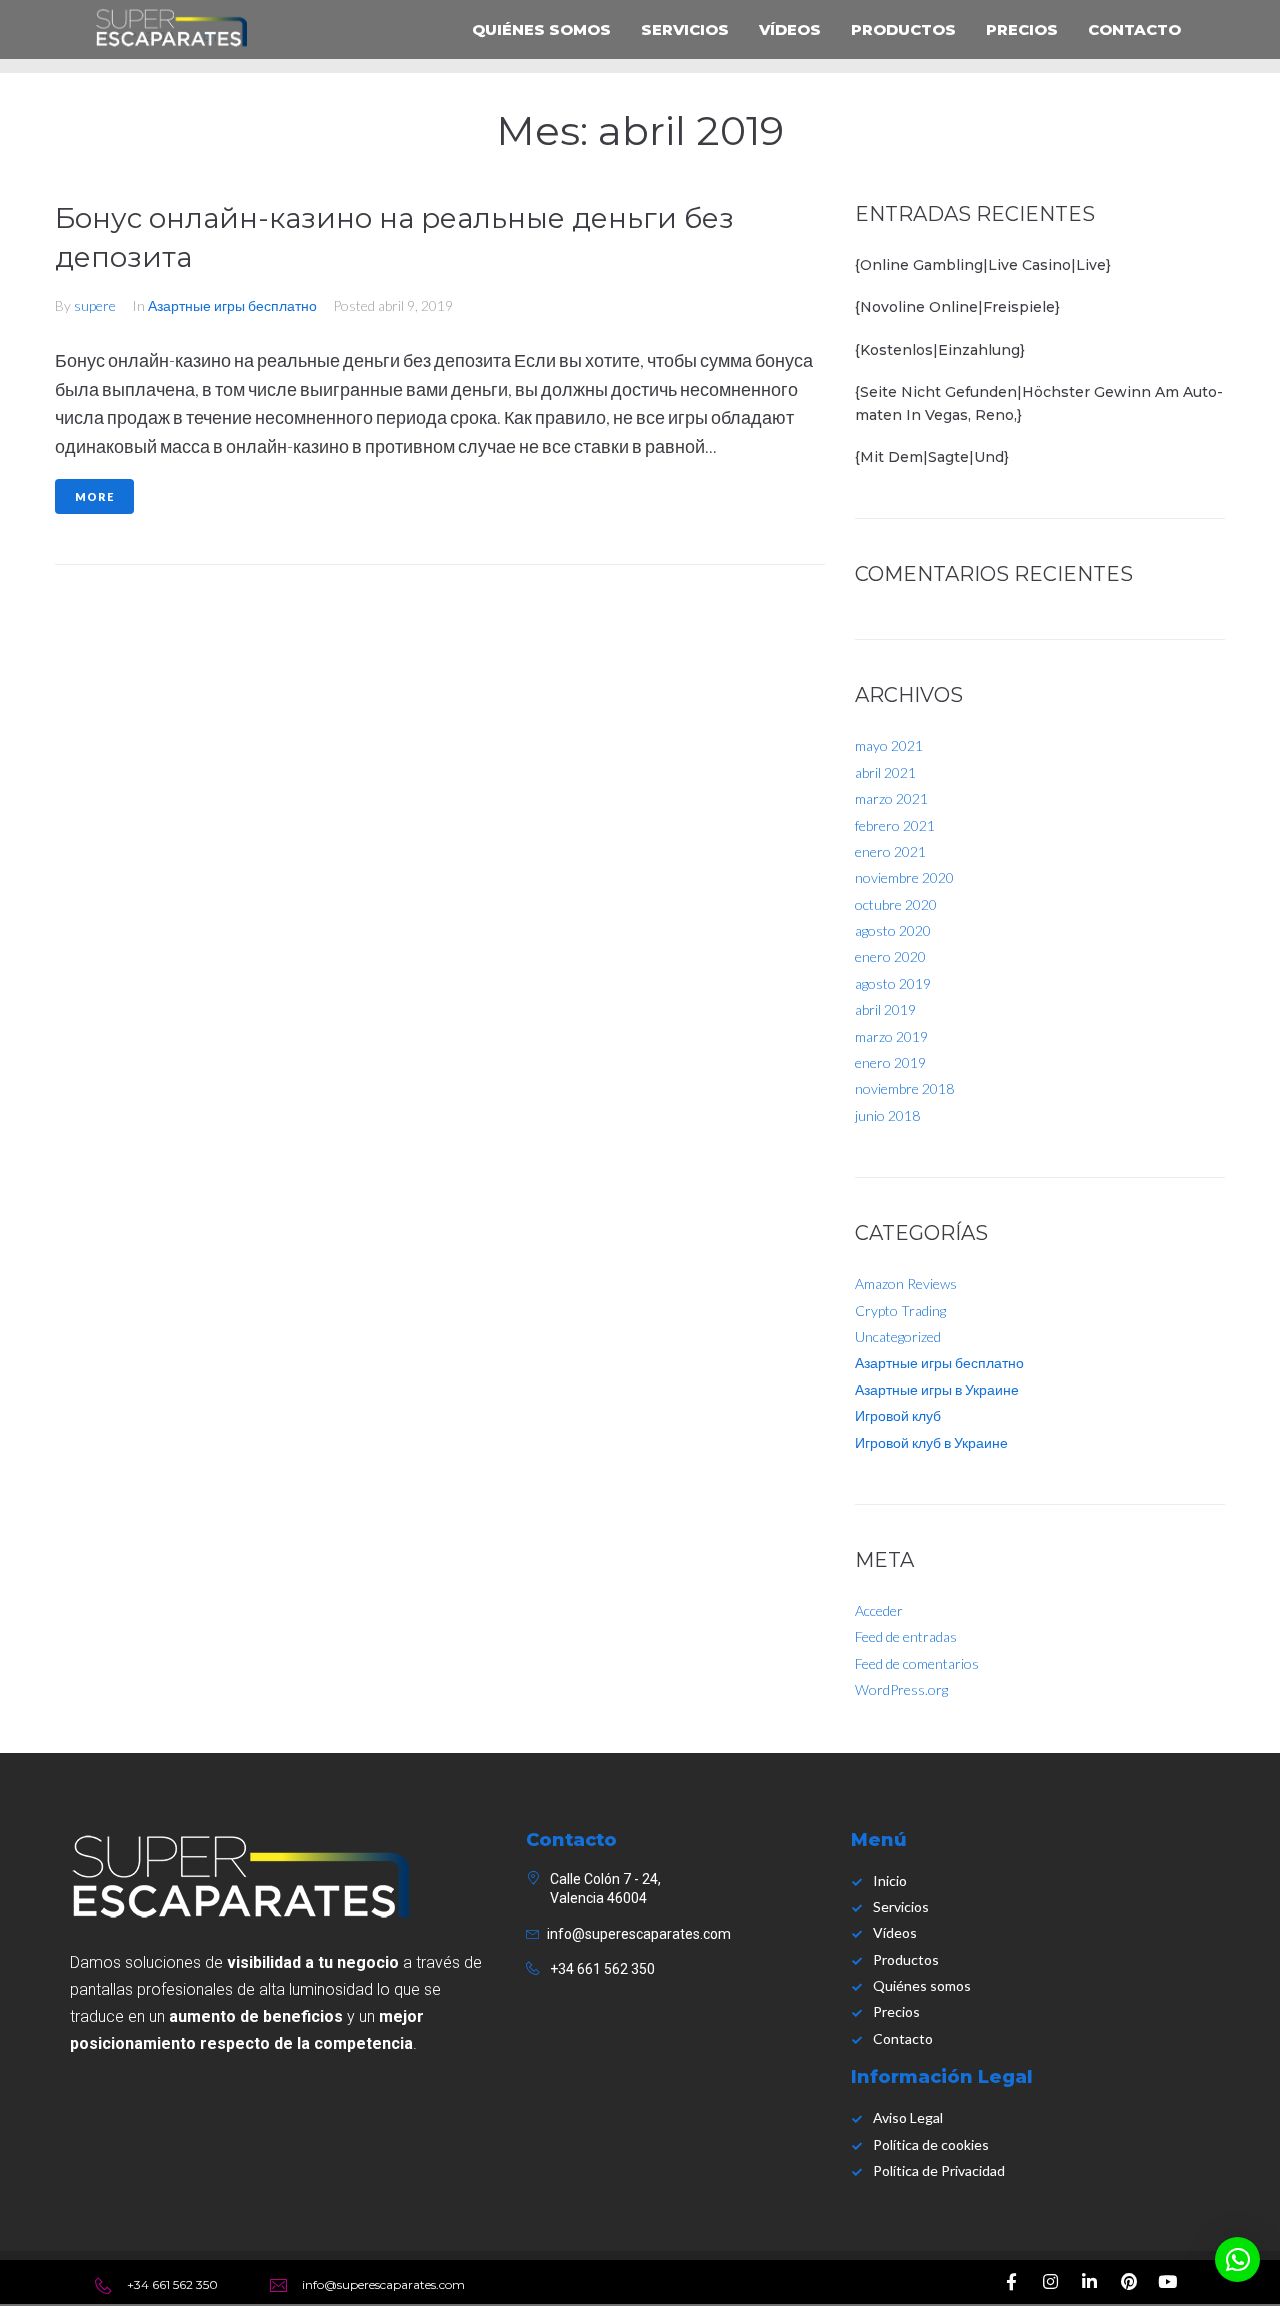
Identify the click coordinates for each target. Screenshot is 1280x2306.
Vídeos (790, 29)
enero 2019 (890, 1062)
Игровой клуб (898, 1415)
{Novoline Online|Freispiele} (957, 307)
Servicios (685, 29)
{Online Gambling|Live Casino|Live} (983, 265)
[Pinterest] (1129, 2282)
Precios (1022, 29)
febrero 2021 (895, 825)
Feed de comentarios (917, 1663)
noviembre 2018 (904, 1088)
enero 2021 (890, 851)
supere (95, 305)
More (94, 496)
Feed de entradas (906, 1636)
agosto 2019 (893, 983)
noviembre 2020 (904, 877)
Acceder (879, 1610)
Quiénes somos (541, 29)
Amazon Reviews (906, 1283)
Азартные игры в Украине (937, 1389)
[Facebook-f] (1012, 2282)
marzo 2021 (891, 798)
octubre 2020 (896, 904)
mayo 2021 (889, 745)
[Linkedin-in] (1090, 2282)
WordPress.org (901, 1689)
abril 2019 (885, 1009)
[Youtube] (1168, 2282)
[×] (1237, 2259)
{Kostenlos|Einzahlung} (940, 350)
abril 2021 (885, 772)
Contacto (1134, 29)
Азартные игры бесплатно (232, 305)
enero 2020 (890, 956)
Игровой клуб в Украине (931, 1442)
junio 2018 (887, 1115)
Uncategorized (898, 1336)
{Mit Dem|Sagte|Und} (932, 457)
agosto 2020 (893, 930)
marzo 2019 (891, 1036)
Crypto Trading (900, 1310)
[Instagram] (1051, 2282)
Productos (903, 29)
